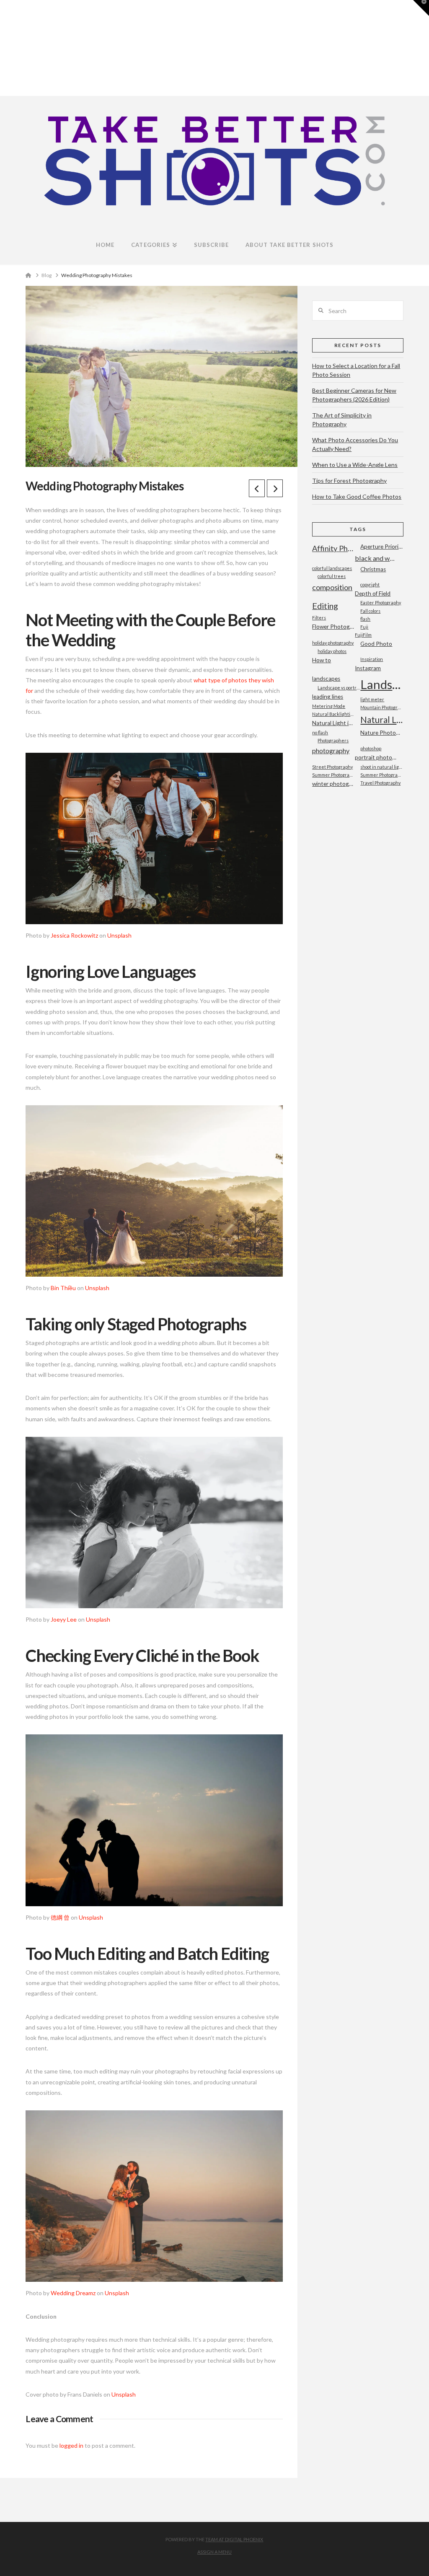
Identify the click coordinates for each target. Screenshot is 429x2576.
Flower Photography (333, 627)
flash (365, 619)
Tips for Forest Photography (349, 481)
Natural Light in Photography (333, 723)
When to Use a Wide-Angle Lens (355, 465)
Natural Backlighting (333, 714)
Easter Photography (381, 603)
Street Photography (332, 767)
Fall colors (370, 611)
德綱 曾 (60, 1917)
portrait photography (376, 757)
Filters (319, 618)
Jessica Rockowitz (74, 935)
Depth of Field (373, 593)
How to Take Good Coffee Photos (357, 496)
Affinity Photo (333, 548)
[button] (421, 8)
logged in (71, 2445)
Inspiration (372, 659)
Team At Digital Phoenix (234, 2539)
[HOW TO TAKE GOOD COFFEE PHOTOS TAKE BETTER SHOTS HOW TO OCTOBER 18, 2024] (4, 48)
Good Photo (376, 644)
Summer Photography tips (333, 775)
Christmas (373, 569)
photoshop (371, 748)
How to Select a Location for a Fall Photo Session (356, 370)
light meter (372, 699)
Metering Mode (329, 706)
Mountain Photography (382, 707)
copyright (370, 584)
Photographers (333, 740)
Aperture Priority (382, 547)
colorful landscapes (332, 568)
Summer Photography (382, 775)
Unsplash (119, 935)
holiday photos (332, 651)
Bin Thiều (63, 1288)
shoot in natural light (382, 767)
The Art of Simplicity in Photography (342, 420)
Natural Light (382, 719)
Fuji (364, 627)
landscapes (326, 679)
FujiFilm (363, 635)
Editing (325, 606)
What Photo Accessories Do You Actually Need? (355, 444)
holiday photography (333, 643)
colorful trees (332, 576)
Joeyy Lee (64, 1619)
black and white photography (376, 558)
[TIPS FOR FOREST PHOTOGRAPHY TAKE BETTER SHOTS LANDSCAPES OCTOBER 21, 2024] (3, 48)
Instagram (368, 668)
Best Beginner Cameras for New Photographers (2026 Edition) (354, 395)
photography (331, 750)
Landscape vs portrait (339, 688)
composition (332, 587)
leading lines (328, 697)
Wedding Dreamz (73, 2293)
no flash (320, 732)
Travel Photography (380, 783)
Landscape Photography (382, 684)
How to (322, 660)
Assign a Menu (214, 2552)
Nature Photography (382, 733)
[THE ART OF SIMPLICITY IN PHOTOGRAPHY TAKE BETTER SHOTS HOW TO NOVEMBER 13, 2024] (1, 48)
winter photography (333, 784)
